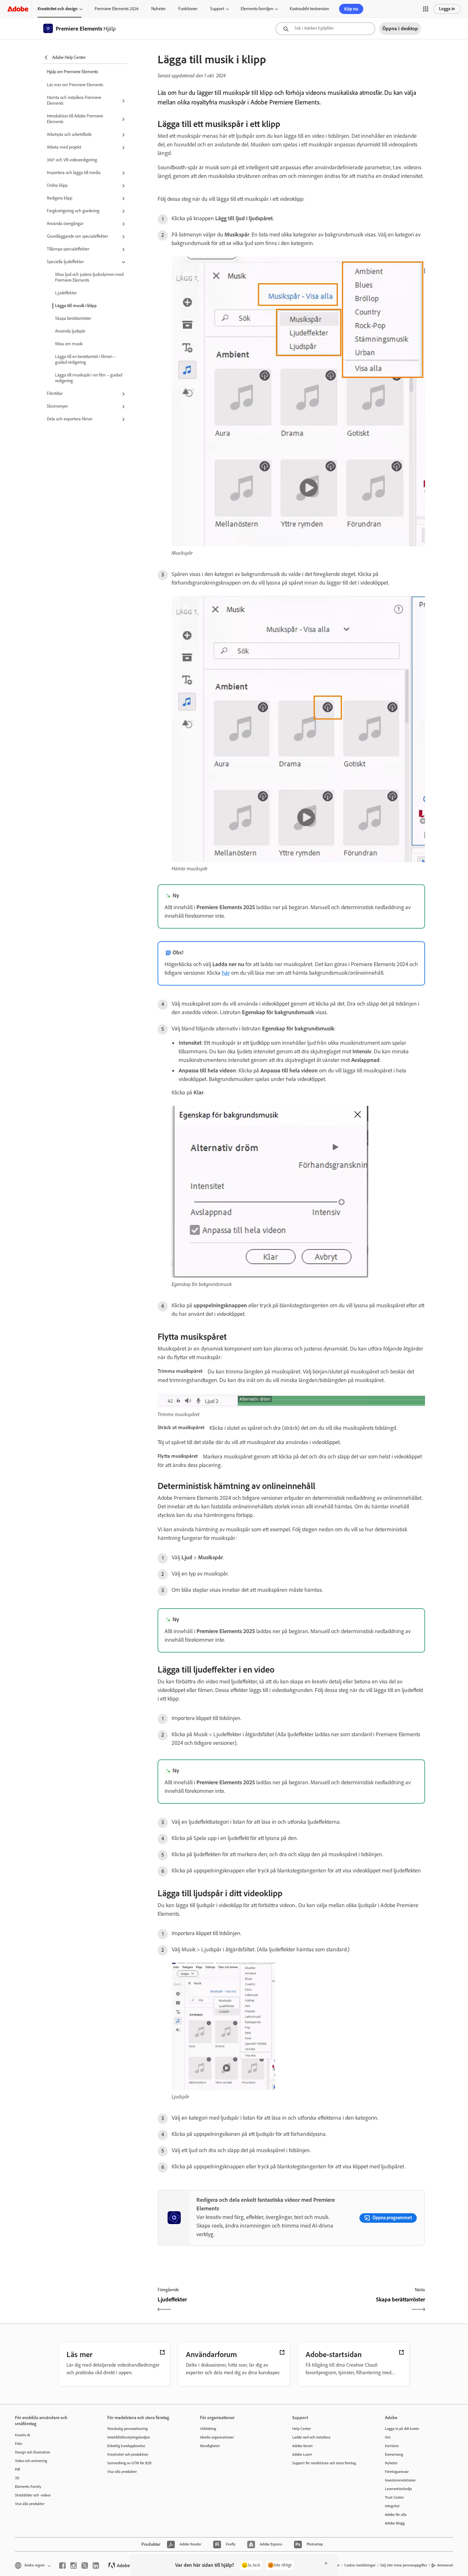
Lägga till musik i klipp (76, 306)
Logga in (447, 9)
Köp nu (351, 9)
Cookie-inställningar (360, 2565)
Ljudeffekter (66, 293)
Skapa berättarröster (73, 318)
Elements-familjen (257, 9)
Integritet (392, 2506)
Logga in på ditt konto (402, 2429)
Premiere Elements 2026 (117, 9)
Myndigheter (210, 2446)
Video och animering (31, 2461)
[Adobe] (18, 9)
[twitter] (85, 2565)
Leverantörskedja (398, 2489)
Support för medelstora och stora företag (324, 2463)
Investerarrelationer (400, 2480)
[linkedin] (96, 2565)
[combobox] (325, 29)
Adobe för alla (396, 2515)
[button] (426, 9)
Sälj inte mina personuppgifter (404, 2565)
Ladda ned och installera (311, 2437)
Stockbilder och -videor (33, 2495)
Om (388, 2437)
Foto (18, 2444)
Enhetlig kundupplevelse (126, 2446)
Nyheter (158, 9)
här (226, 973)
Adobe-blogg (395, 2523)
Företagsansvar (397, 2472)
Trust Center (394, 2497)
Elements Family (28, 2487)
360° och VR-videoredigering (72, 160)
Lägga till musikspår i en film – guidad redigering (89, 378)
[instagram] (74, 2565)
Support (217, 9)
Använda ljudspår (70, 331)
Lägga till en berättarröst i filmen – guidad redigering (85, 359)
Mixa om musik (69, 344)
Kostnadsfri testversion (309, 9)
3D (17, 2478)
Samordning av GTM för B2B (129, 2463)
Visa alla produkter (30, 2504)
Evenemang (394, 2454)
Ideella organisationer (217, 2437)
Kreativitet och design (58, 9)
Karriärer (392, 2446)
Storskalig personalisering (128, 2429)
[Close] (326, 2563)
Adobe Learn (302, 2454)
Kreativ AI (23, 2435)
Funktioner (188, 9)
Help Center (302, 2429)
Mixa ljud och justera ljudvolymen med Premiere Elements (89, 277)
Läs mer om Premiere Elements (75, 85)
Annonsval (445, 2565)
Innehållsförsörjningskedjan (129, 2437)
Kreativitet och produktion (128, 2454)
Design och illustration (32, 2452)
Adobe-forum (302, 2446)
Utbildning (208, 2429)
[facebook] (62, 2565)
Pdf (17, 2469)
